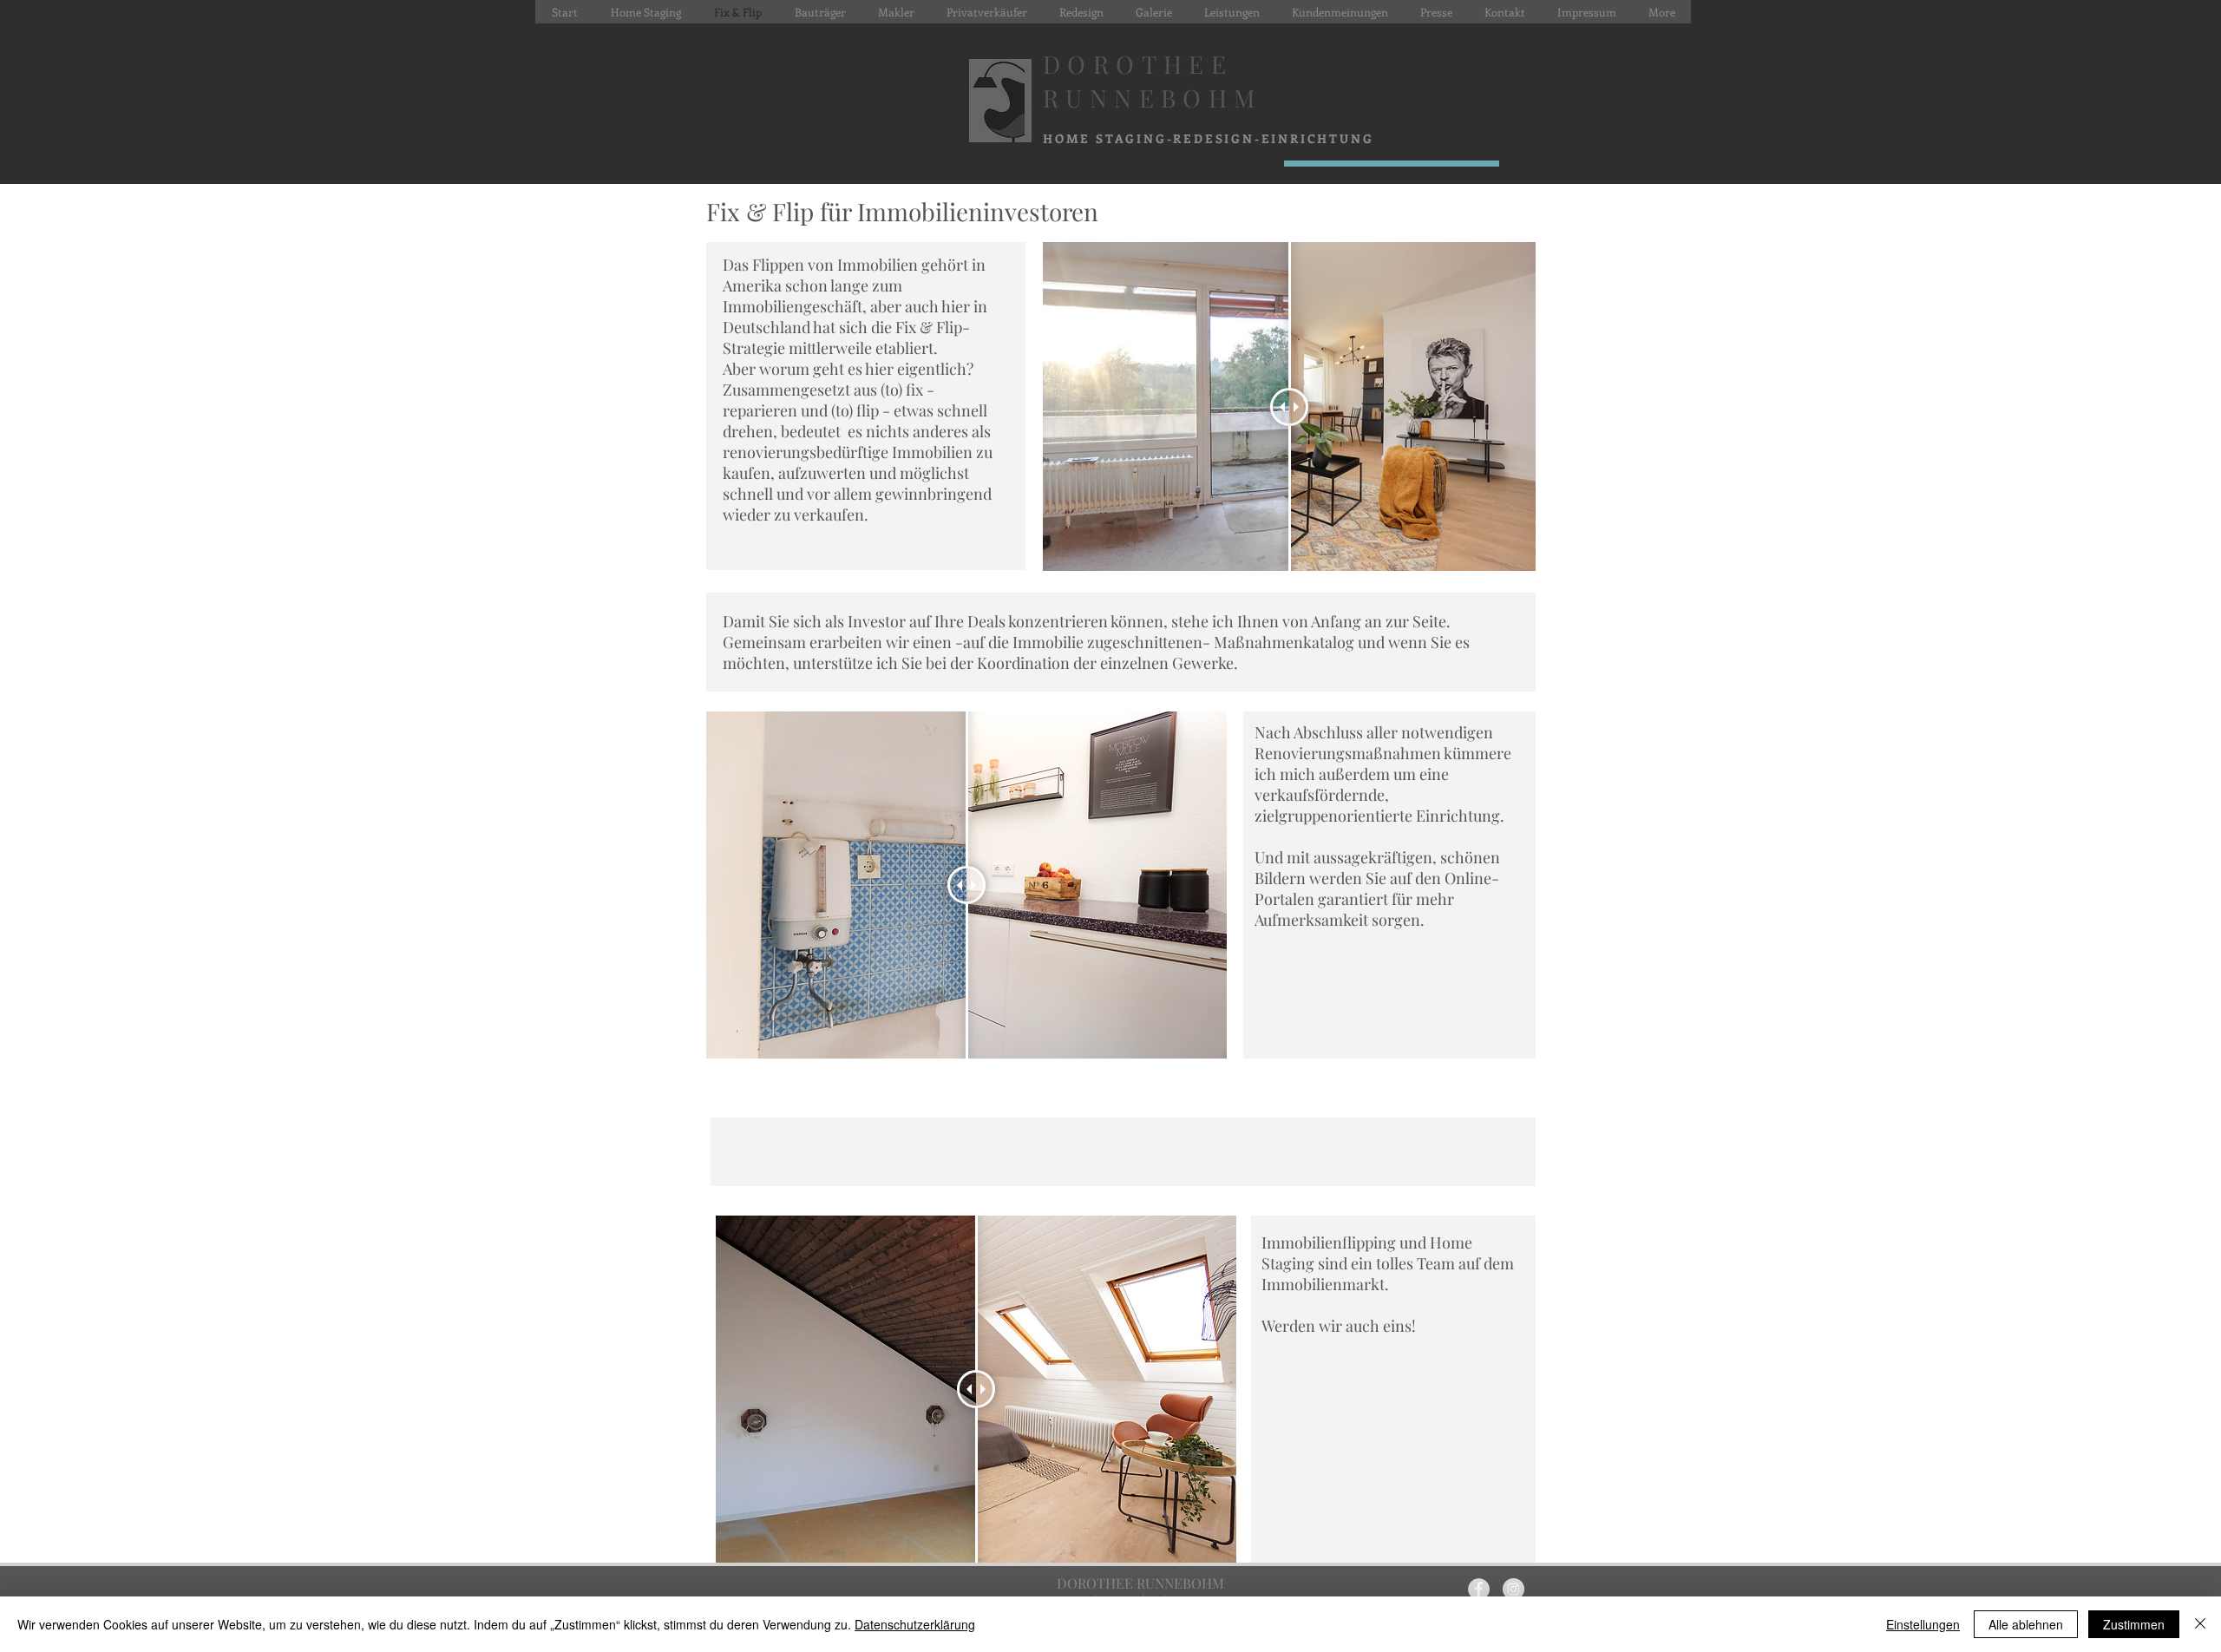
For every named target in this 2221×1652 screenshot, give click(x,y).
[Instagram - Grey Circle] (1513, 1589)
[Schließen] (2200, 1624)
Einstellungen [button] (1923, 1624)
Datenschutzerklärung (915, 1624)
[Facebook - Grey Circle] (1479, 1589)
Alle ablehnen (2026, 1624)
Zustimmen (2134, 1624)
